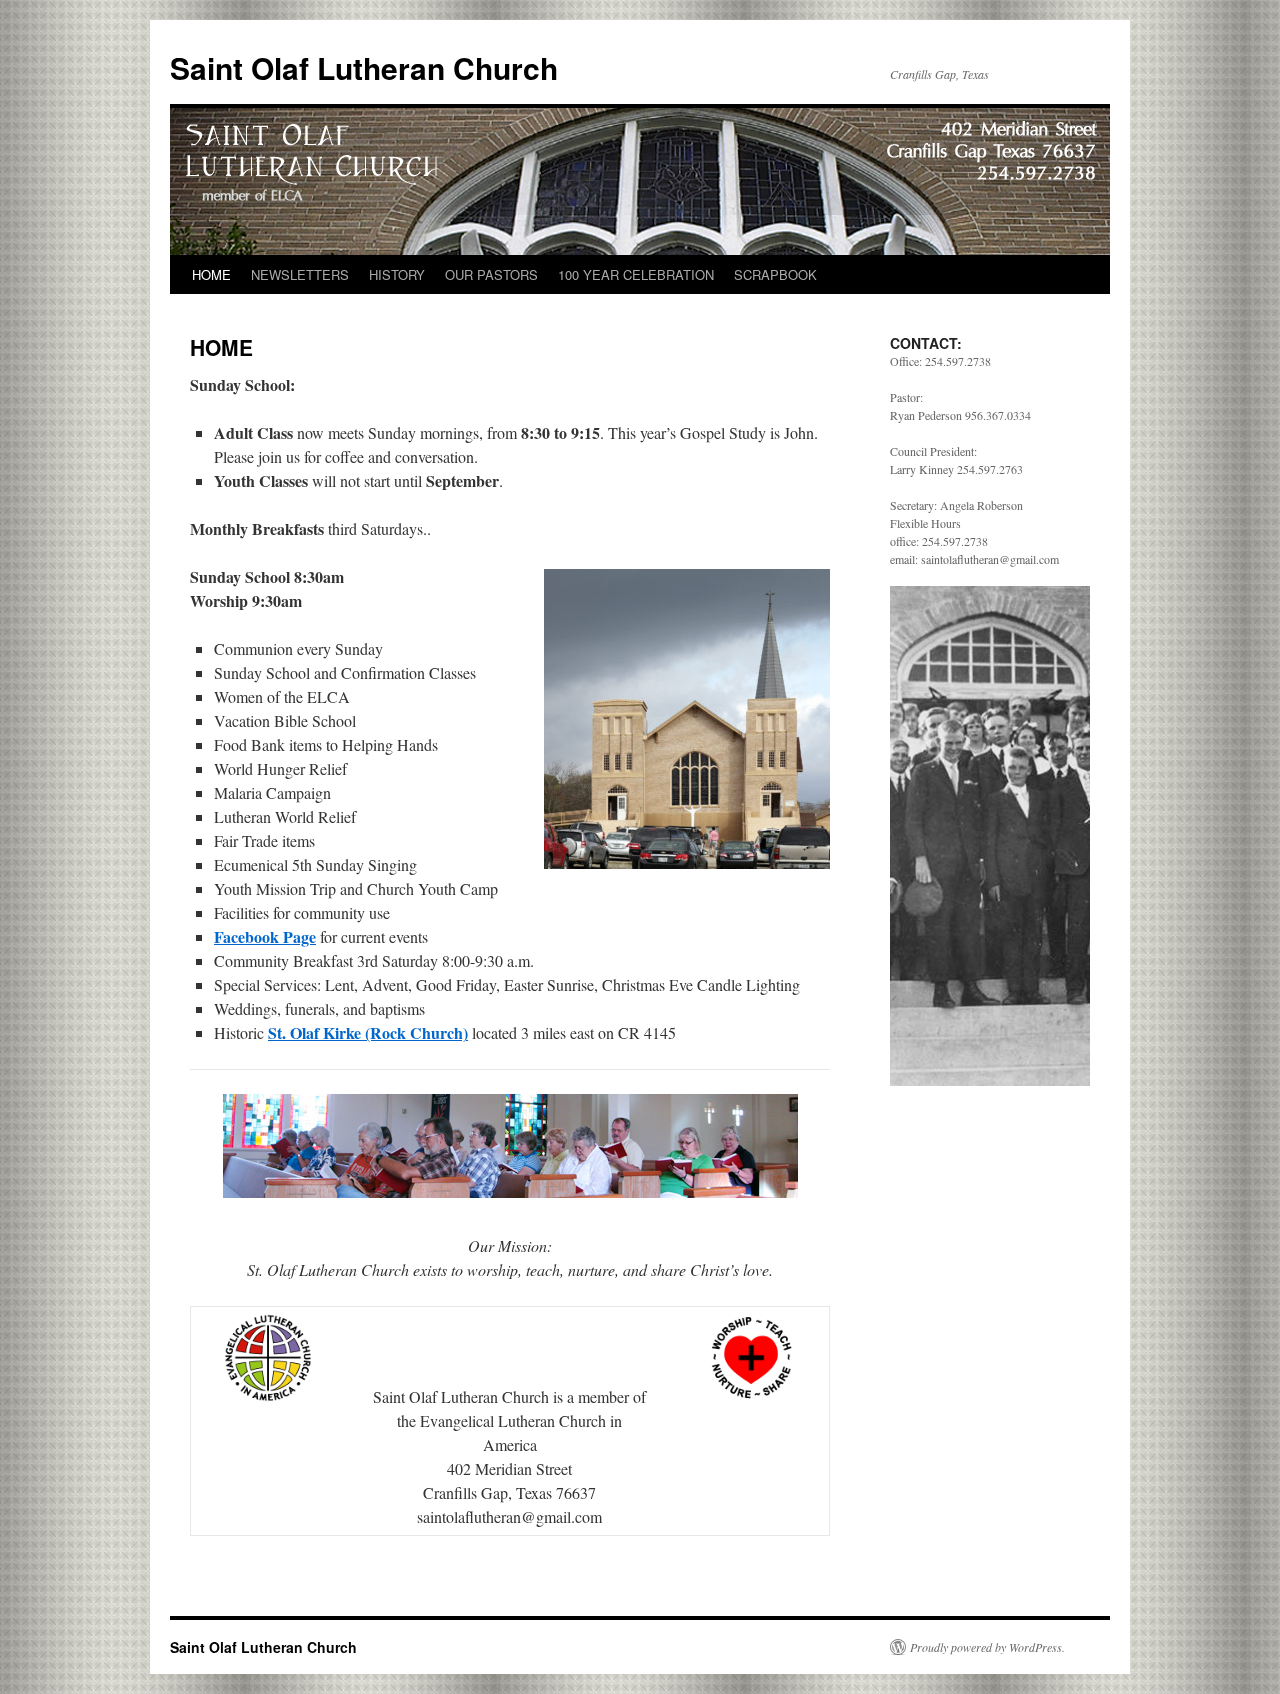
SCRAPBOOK (775, 274)
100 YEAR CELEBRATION (636, 274)
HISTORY (397, 274)
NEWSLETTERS (300, 274)
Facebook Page (265, 936)
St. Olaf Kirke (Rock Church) (368, 1032)
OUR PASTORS (491, 274)
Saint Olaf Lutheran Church (364, 67)
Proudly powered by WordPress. (987, 1647)
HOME (211, 274)
